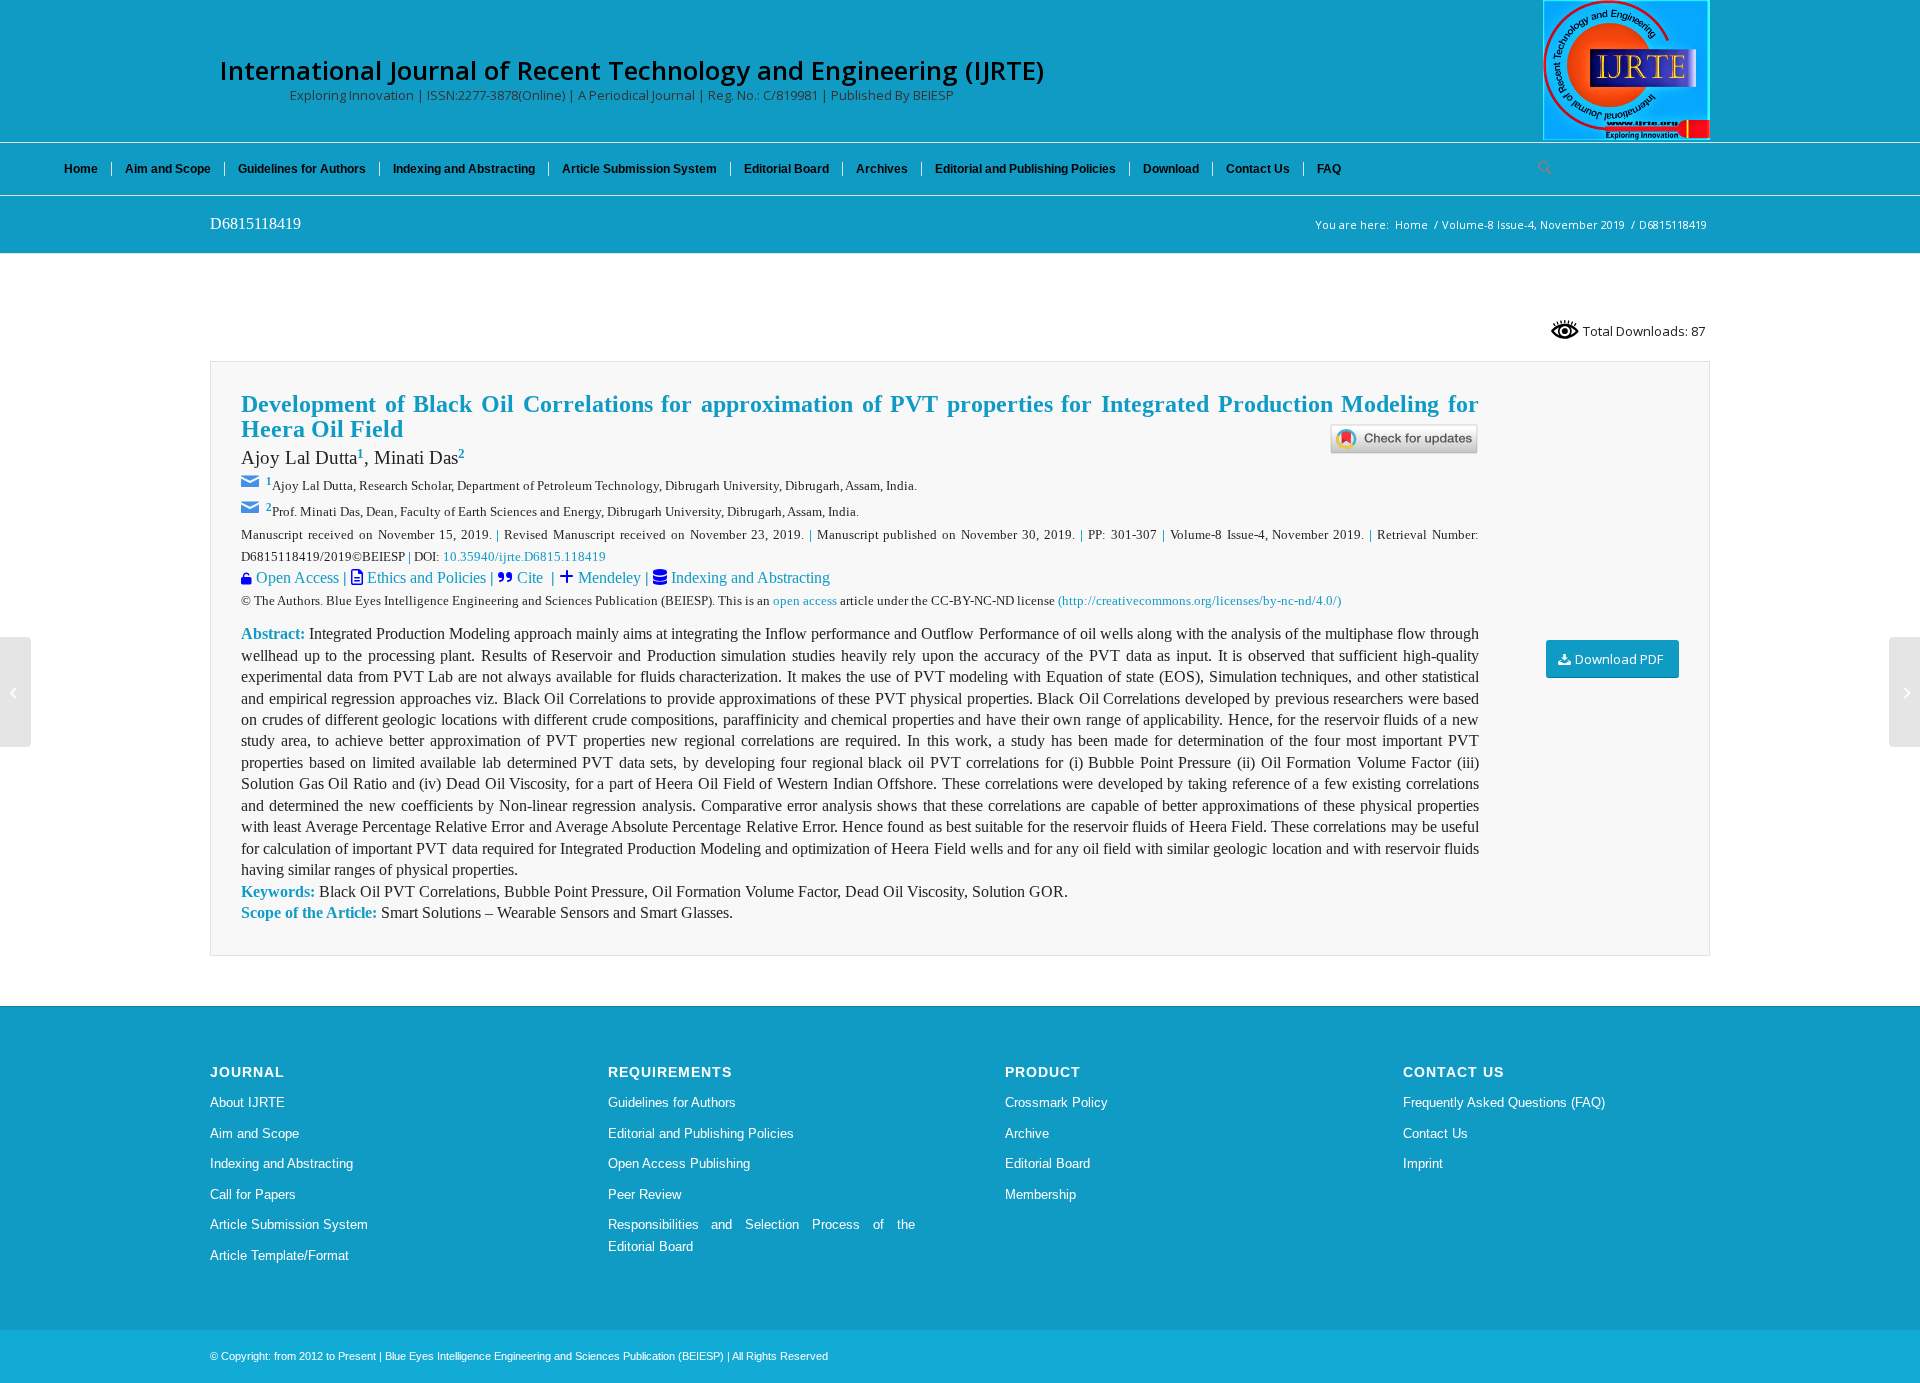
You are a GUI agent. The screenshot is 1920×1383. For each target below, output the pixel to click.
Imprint (1423, 1163)
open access (805, 600)
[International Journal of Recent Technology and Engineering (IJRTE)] (1626, 70)
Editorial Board (1047, 1163)
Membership (1040, 1194)
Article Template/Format (279, 1255)
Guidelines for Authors (672, 1102)
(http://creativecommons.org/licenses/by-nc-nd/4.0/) (1199, 600)
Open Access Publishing (679, 1163)
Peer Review (644, 1194)
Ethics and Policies (424, 577)
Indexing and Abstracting (748, 577)
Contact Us (1435, 1133)
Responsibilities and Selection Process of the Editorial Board (762, 1235)
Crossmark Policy (1056, 1102)
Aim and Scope (254, 1133)
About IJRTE (247, 1102)
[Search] (1538, 169)
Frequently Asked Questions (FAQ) (1504, 1102)
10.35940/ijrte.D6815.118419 (524, 556)
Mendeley (607, 577)
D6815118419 (255, 223)
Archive (1027, 1133)
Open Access (297, 577)
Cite (532, 577)
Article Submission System (289, 1224)
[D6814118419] (15, 692)
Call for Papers (253, 1194)
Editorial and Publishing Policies (701, 1133)
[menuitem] (81, 169)
